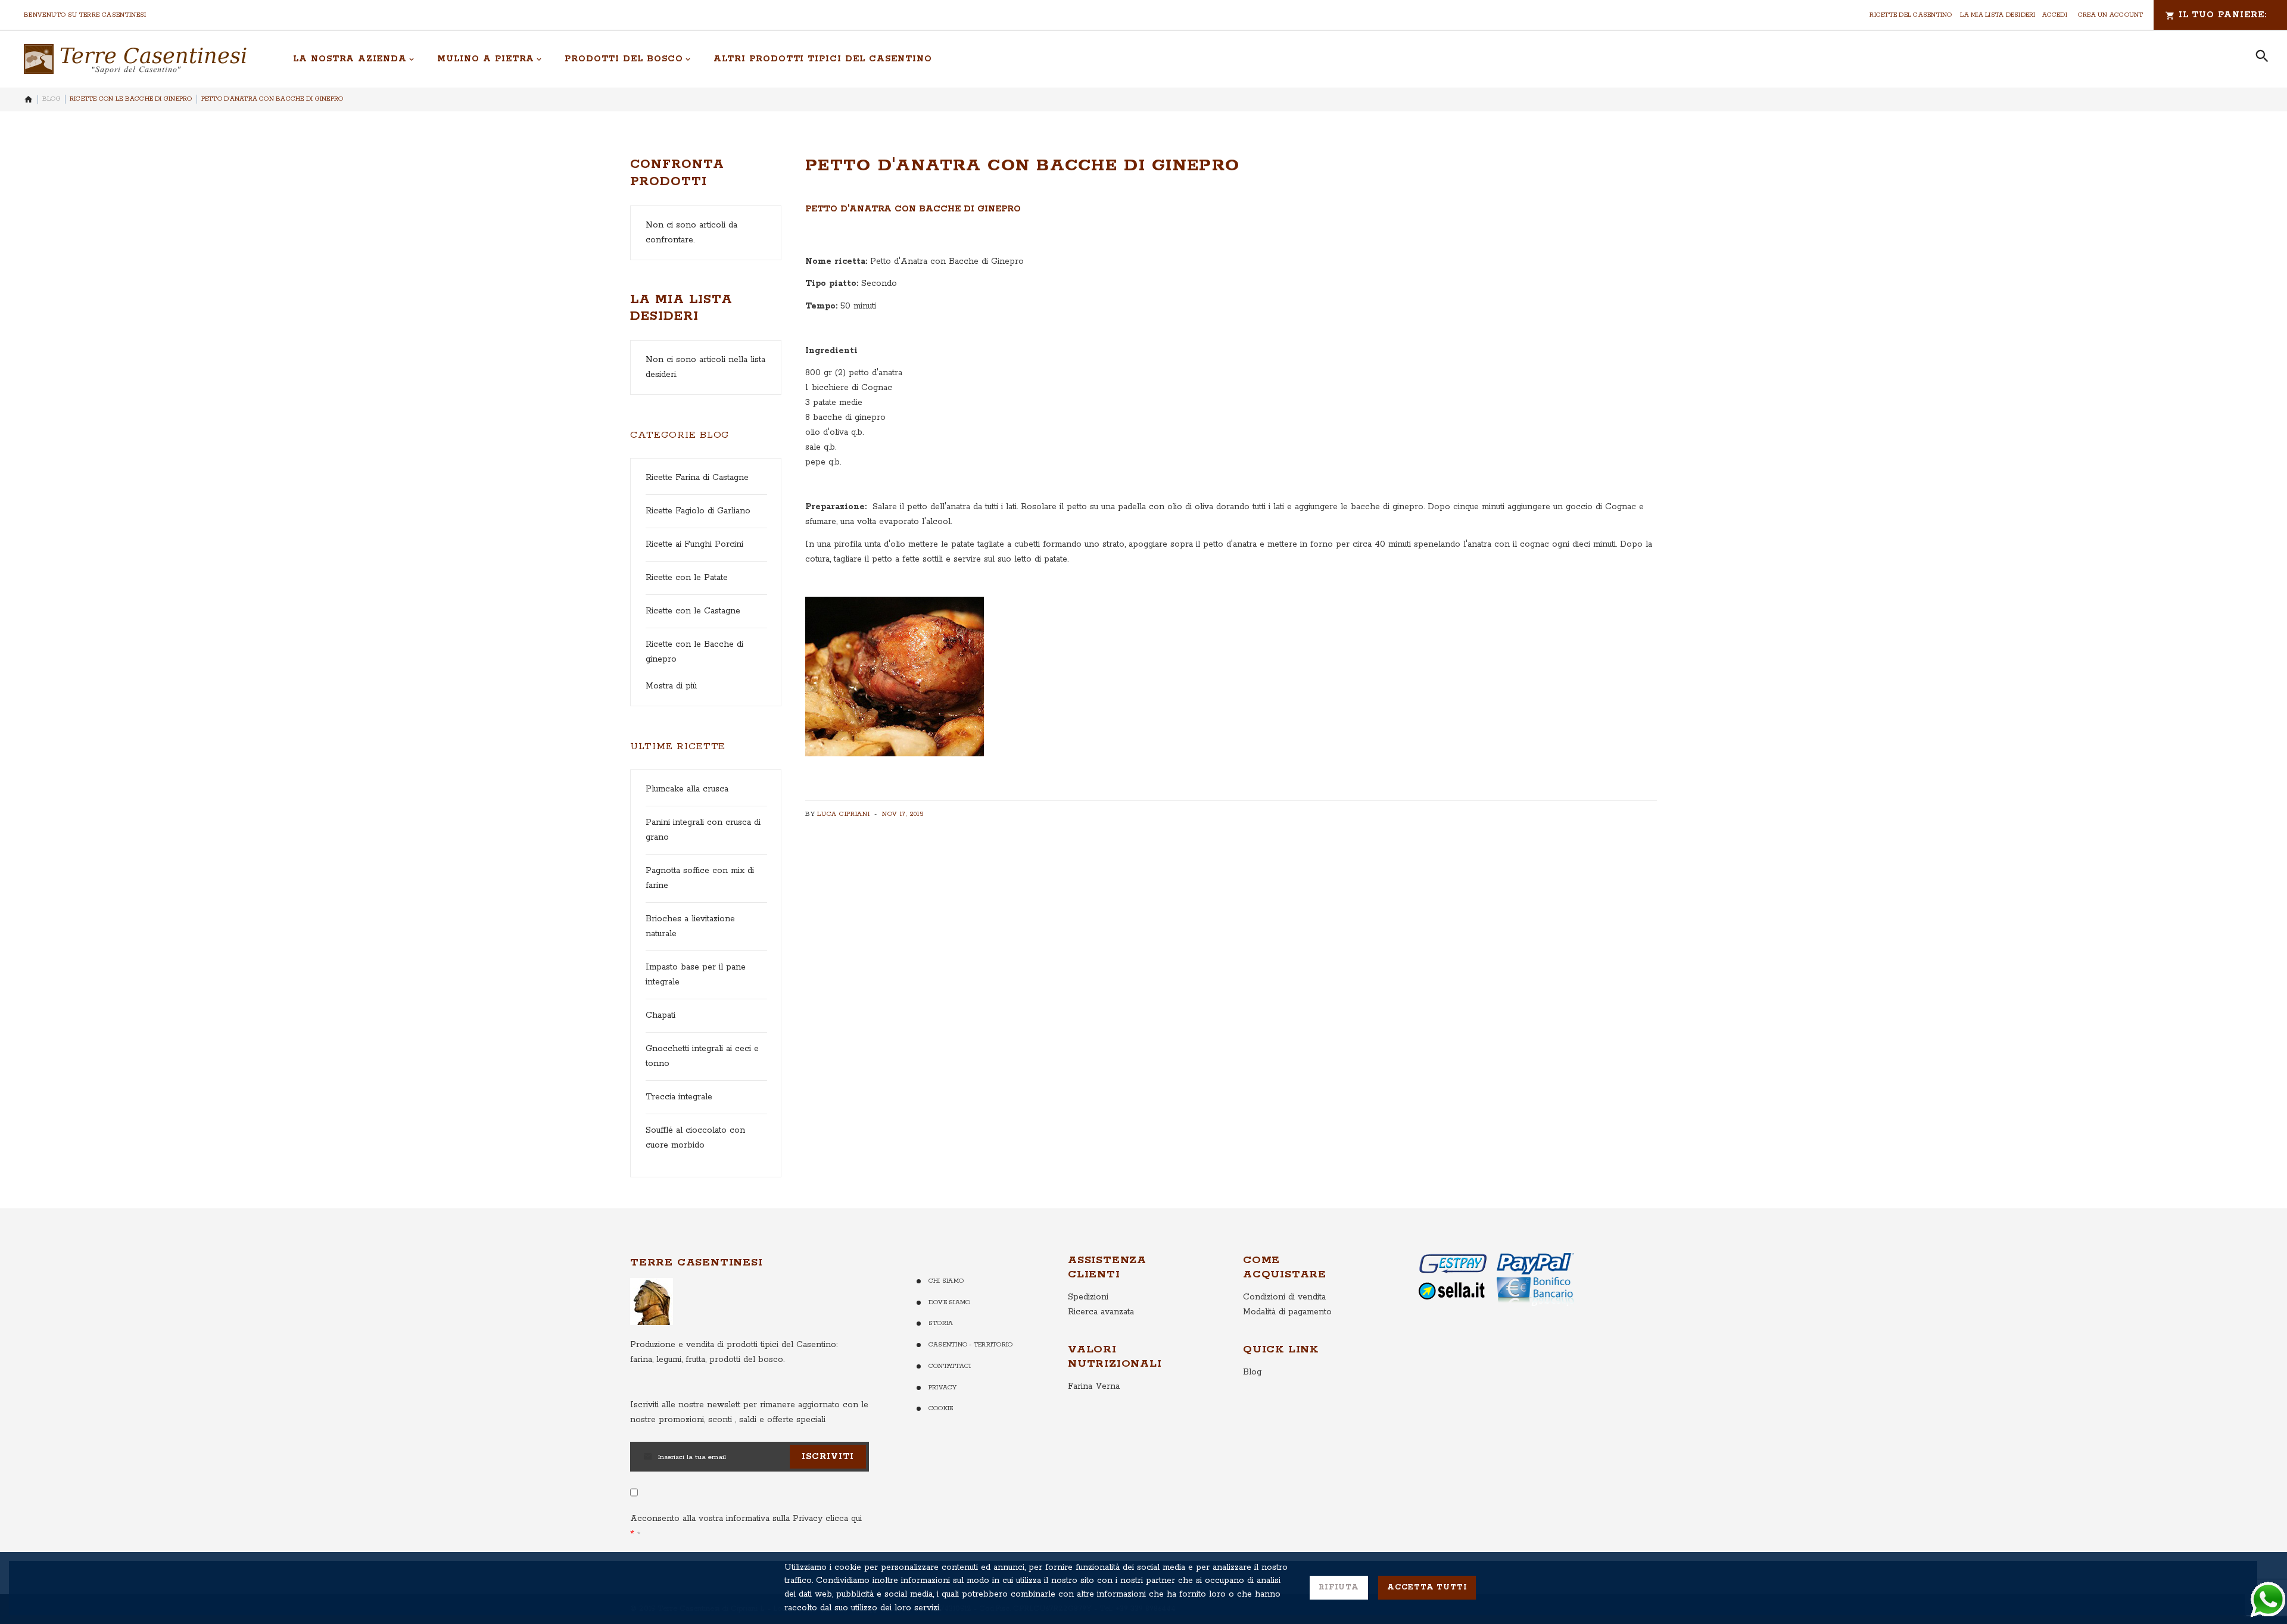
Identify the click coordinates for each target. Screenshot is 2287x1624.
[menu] (1261, 59)
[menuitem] (354, 59)
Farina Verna (1094, 1386)
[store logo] (135, 59)
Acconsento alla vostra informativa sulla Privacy (746, 1519)
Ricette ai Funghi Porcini (694, 544)
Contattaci (950, 1366)
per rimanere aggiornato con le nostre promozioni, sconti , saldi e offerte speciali (749, 1412)
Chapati (660, 1015)
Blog (52, 99)
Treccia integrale (679, 1097)
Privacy (943, 1388)
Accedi (2055, 15)
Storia (941, 1323)
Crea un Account (2111, 15)
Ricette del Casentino (1911, 15)
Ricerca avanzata (1101, 1312)
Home (29, 99)
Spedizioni (1088, 1297)
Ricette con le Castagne (693, 611)
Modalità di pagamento (1287, 1312)
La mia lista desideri (1998, 15)
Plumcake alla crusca (687, 789)
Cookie (941, 1408)
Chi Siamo (946, 1281)
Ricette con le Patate (687, 578)
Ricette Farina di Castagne (697, 478)
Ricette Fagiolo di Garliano (698, 511)
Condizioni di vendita (1284, 1297)
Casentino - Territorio (970, 1345)
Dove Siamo (949, 1302)
